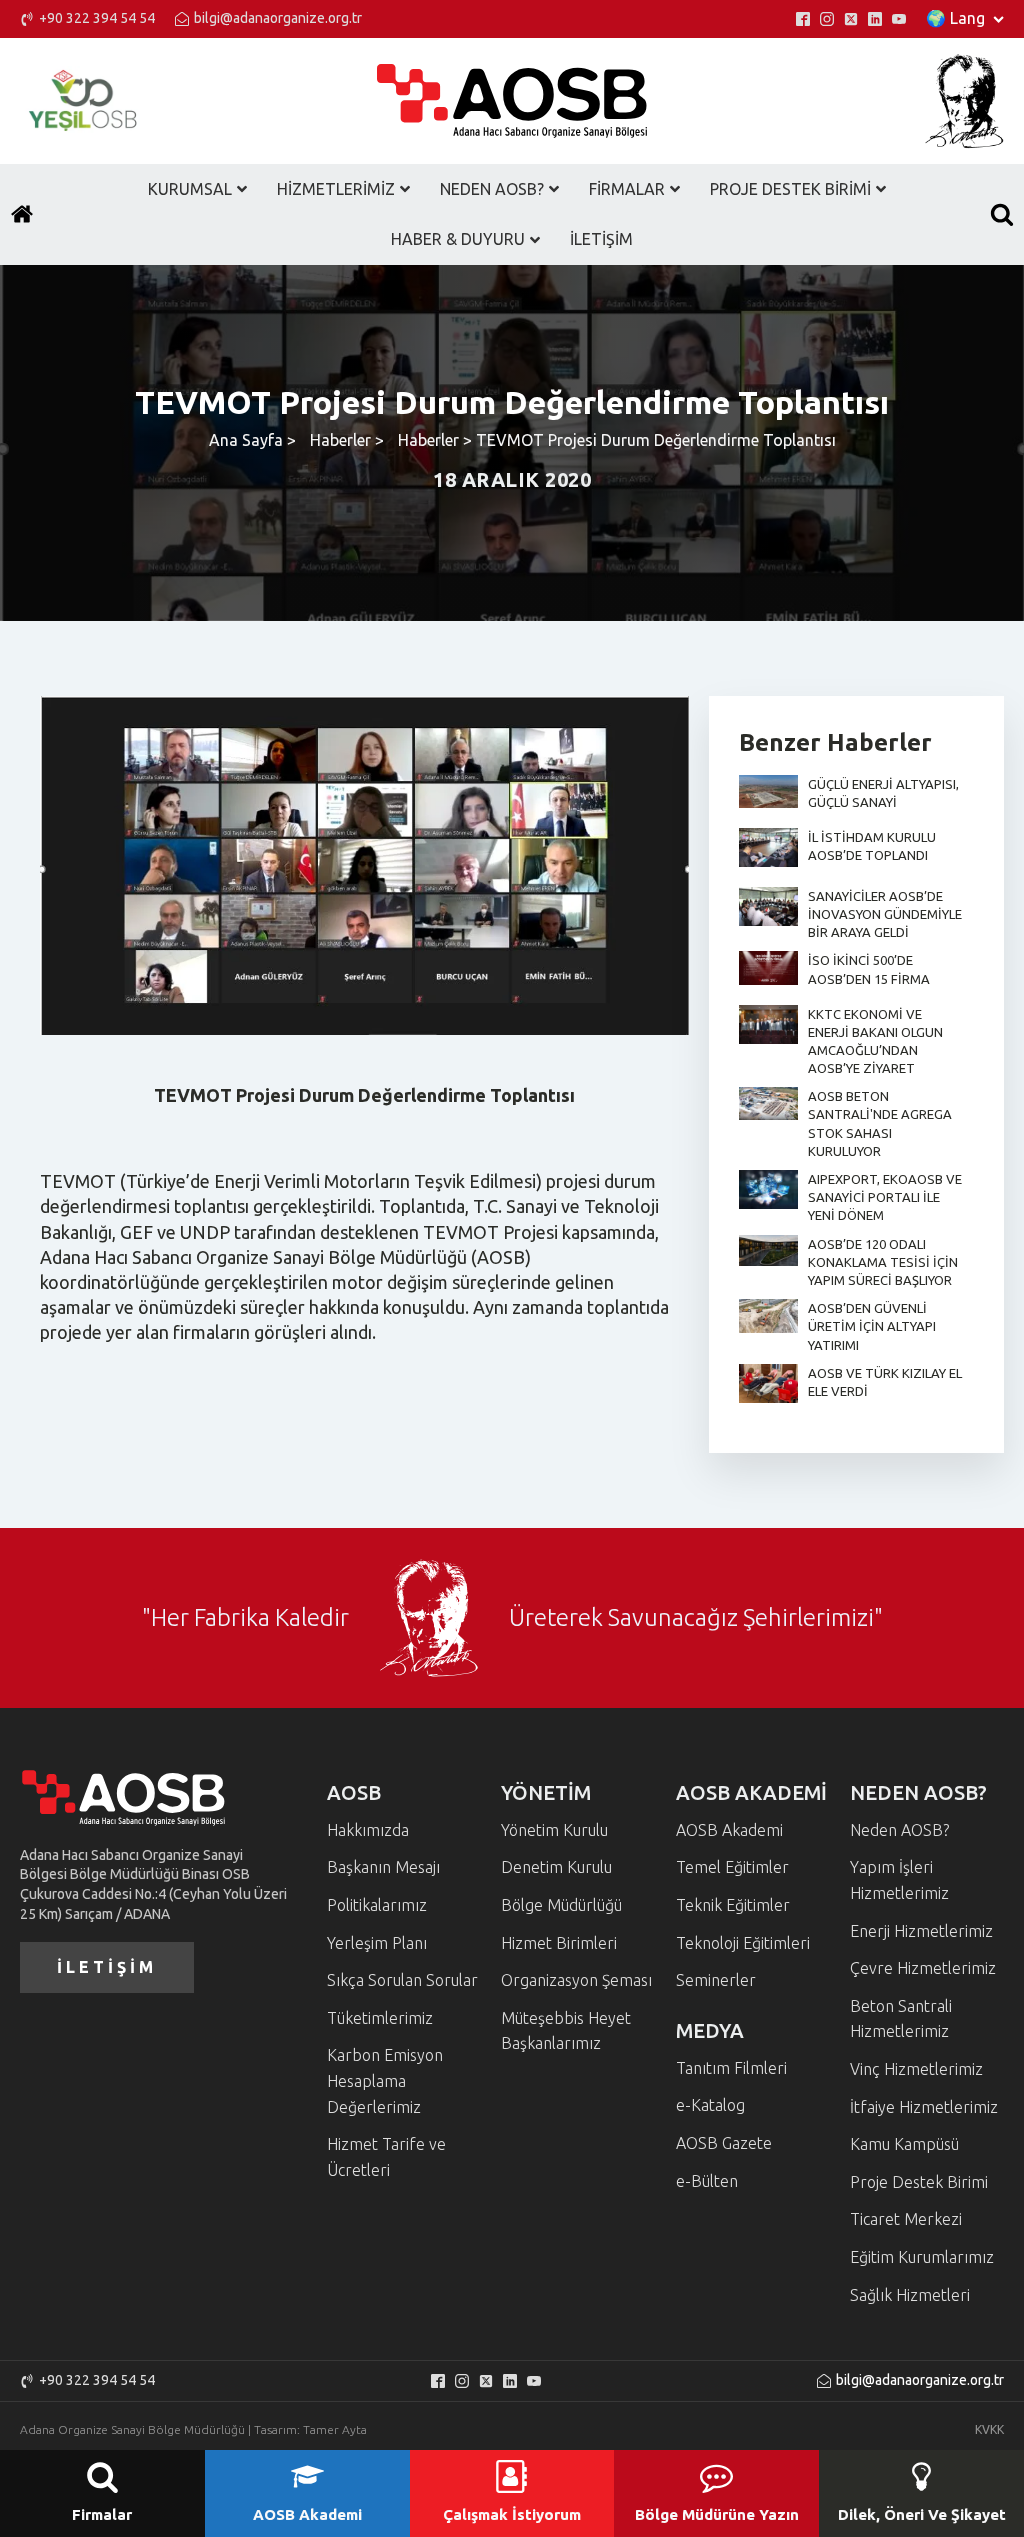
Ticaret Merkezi (906, 2219)
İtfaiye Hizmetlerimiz (924, 2107)
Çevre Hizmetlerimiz (923, 1968)
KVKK (989, 2429)
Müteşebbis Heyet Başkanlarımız (566, 2031)
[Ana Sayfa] (22, 214)
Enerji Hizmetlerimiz (921, 1931)
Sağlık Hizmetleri (910, 2295)
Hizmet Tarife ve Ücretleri (386, 2157)
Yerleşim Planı (377, 1943)
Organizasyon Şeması (576, 1980)
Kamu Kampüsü (904, 2144)
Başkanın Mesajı (383, 1867)
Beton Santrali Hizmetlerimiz (901, 2019)
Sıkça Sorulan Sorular (402, 1980)
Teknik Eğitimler (733, 1905)
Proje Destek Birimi (919, 2182)
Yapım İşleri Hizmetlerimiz (899, 1880)
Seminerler (716, 1980)
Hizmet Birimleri (559, 1943)
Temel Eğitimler (732, 1867)
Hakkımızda (368, 1830)
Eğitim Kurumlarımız (922, 2257)
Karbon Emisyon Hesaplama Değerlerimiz (385, 2080)
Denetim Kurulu (556, 1867)
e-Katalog (710, 2105)
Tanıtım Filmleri (731, 2068)
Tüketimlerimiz (380, 2018)
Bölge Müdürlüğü (561, 1905)
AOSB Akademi (729, 1830)
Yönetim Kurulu (554, 1830)
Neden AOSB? (899, 1830)
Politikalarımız (377, 1905)
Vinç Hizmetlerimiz (916, 2069)
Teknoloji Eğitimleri (743, 1943)
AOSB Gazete (724, 2143)
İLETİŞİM (107, 1967)
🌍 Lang (955, 18)
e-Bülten (707, 2181)
